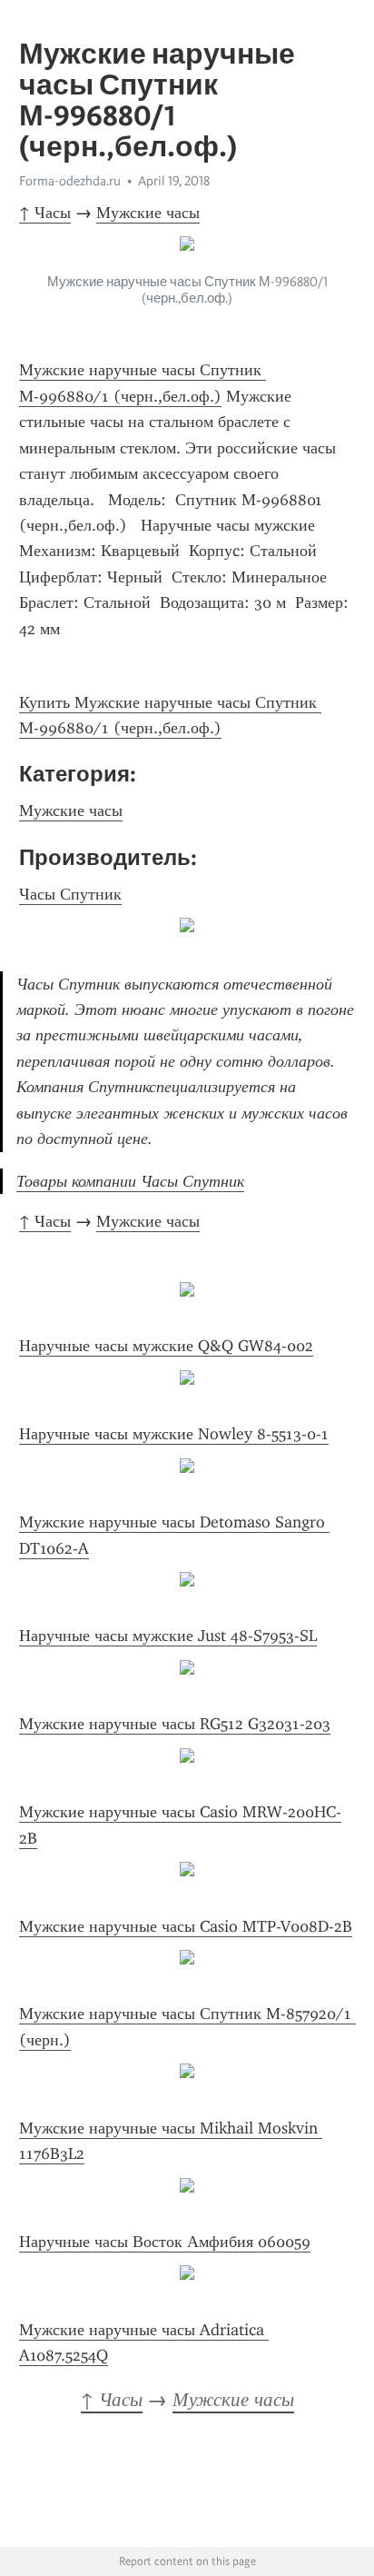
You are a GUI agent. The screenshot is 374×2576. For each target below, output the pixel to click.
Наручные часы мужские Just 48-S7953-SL (168, 1636)
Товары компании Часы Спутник (130, 1181)
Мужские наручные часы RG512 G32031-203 (175, 1724)
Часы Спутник (70, 894)
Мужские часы (148, 213)
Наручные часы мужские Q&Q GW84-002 (166, 1346)
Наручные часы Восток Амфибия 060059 (165, 2242)
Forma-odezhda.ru (70, 181)
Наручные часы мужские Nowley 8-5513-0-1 (174, 1434)
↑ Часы (45, 213)
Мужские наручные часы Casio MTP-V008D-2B (186, 1926)
